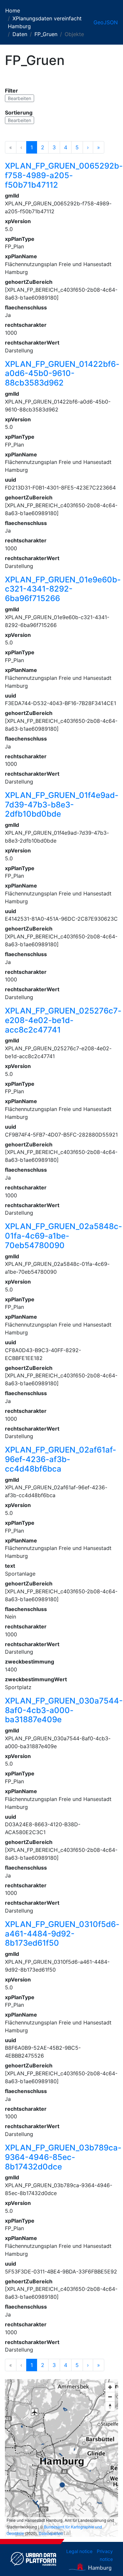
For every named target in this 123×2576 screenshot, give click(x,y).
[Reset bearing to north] (110, 2406)
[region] (61, 2458)
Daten (20, 34)
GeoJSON (106, 22)
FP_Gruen (46, 34)
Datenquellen (51, 2533)
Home (13, 10)
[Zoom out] (110, 2397)
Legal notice (79, 2551)
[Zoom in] (110, 2387)
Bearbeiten (20, 98)
